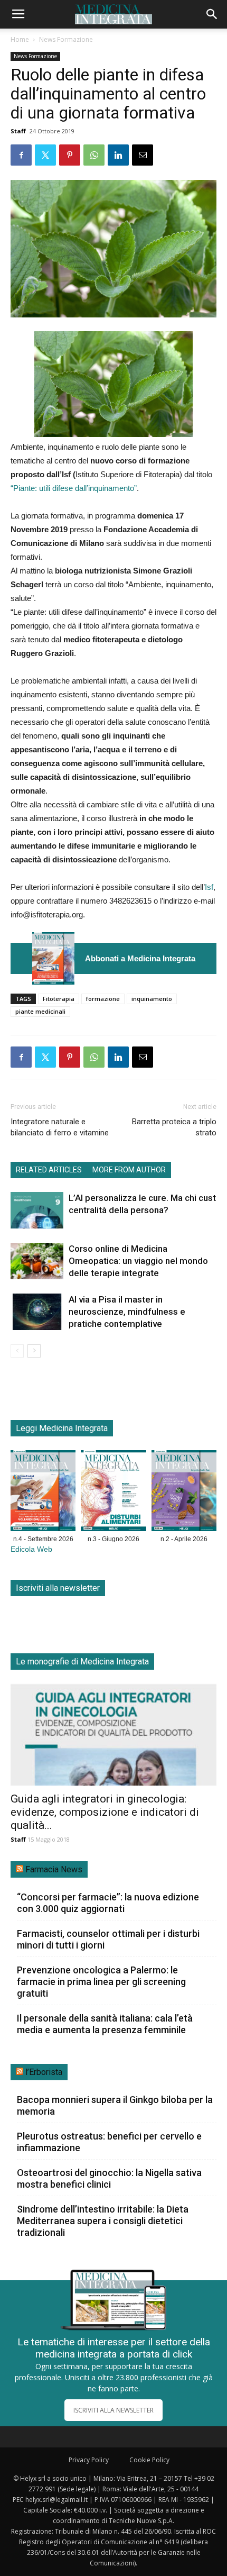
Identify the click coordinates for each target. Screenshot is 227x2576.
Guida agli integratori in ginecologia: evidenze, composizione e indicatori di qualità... (105, 1812)
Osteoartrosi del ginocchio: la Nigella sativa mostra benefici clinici (109, 2178)
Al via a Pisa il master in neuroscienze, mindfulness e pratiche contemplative (127, 1312)
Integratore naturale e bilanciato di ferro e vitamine (60, 1127)
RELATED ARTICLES (49, 1170)
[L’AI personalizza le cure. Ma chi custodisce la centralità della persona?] (37, 1210)
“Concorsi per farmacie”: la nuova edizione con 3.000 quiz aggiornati (108, 1903)
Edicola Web (31, 1549)
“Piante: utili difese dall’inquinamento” (74, 488)
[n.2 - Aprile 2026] (184, 1493)
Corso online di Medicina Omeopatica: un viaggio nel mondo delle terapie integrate (138, 1261)
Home (20, 39)
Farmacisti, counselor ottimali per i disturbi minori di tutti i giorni (108, 1939)
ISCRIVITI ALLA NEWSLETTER (113, 2410)
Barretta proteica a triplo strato (174, 1127)
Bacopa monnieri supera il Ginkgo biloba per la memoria (115, 2105)
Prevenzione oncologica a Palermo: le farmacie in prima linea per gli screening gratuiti (101, 1982)
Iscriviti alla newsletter (58, 1588)
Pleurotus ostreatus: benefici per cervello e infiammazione (109, 2142)
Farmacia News (54, 1869)
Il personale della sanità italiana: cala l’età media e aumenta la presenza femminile (105, 2024)
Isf (209, 887)
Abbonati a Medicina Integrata (140, 958)
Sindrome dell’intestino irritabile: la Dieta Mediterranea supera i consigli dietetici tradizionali (103, 2221)
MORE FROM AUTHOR (129, 1170)
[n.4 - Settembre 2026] (53, 958)
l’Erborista (44, 2072)
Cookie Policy (149, 2460)
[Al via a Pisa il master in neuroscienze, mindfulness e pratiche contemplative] (37, 1312)
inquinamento (152, 999)
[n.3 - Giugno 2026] (113, 1493)
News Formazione (66, 39)
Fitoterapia (59, 999)
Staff (18, 131)
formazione (103, 999)
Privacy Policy (89, 2460)
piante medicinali (40, 1011)
